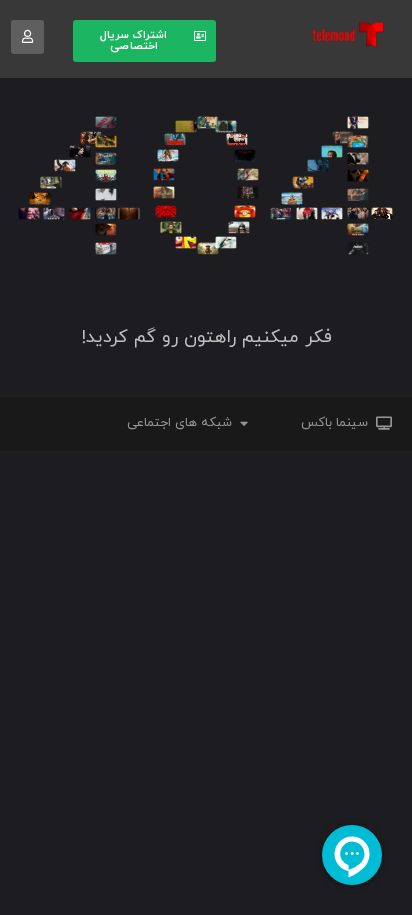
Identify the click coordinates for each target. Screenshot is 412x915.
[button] (144, 41)
